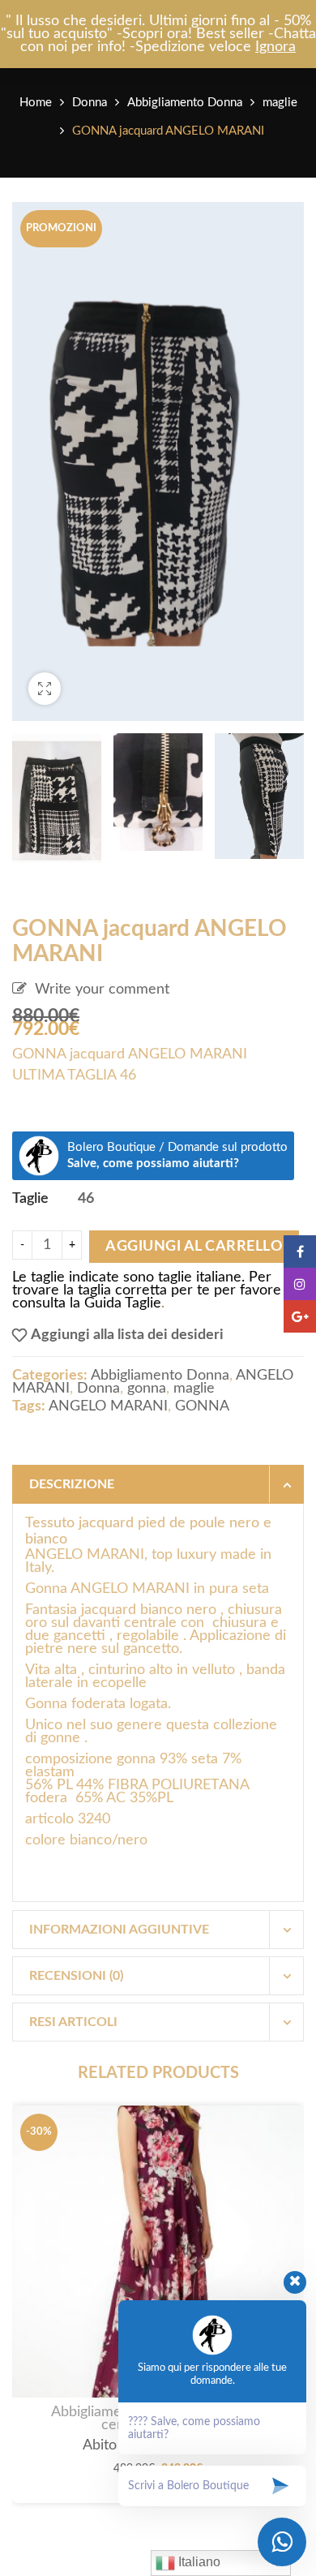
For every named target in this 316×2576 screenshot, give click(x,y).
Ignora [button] (275, 47)
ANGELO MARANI (108, 1406)
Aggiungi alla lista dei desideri (127, 1335)
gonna (147, 1389)
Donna (90, 103)
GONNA (202, 1406)
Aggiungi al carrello (194, 1247)
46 (86, 1198)
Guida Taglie (123, 1303)
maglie (280, 103)
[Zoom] (45, 689)
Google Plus (300, 1316)
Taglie (30, 1199)
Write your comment (102, 990)
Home (36, 103)
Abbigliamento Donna (185, 103)
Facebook (300, 1252)
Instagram (300, 1284)
